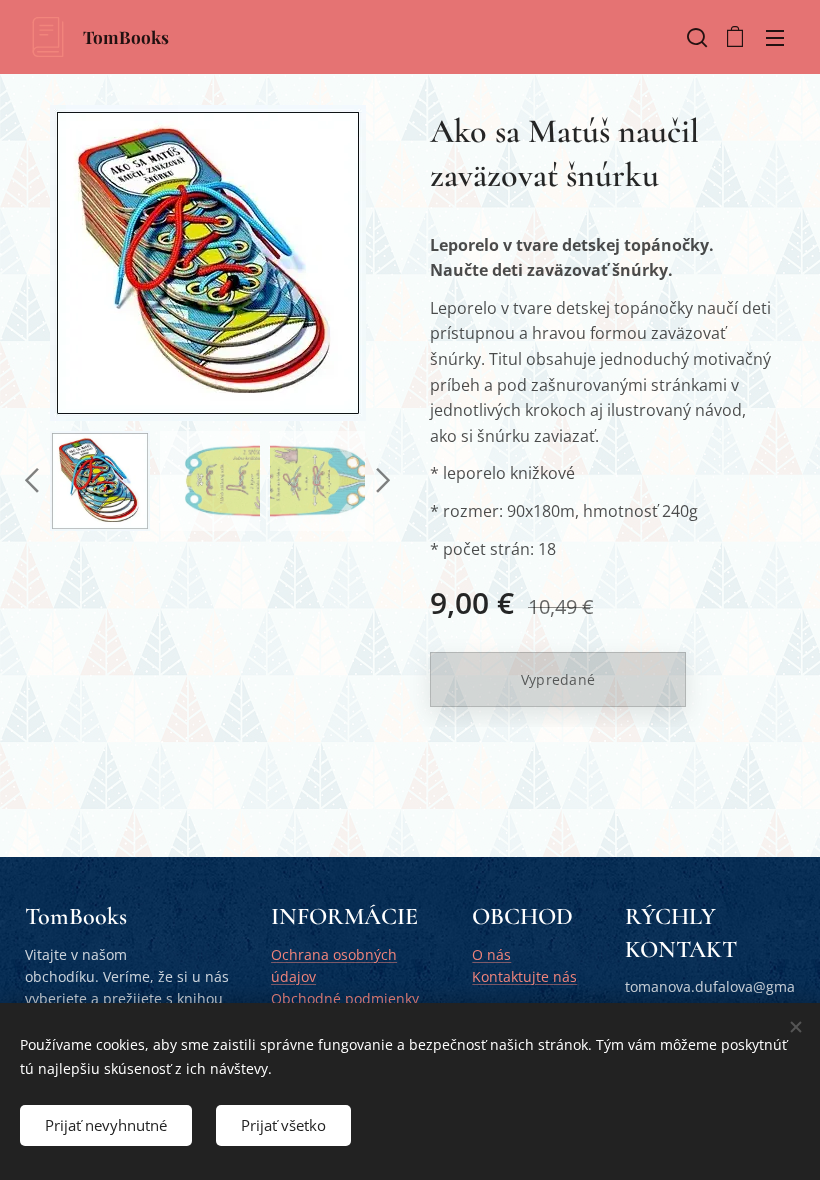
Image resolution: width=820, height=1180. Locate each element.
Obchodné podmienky (345, 998)
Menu (775, 37)
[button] (695, 37)
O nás (491, 954)
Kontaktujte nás (524, 976)
